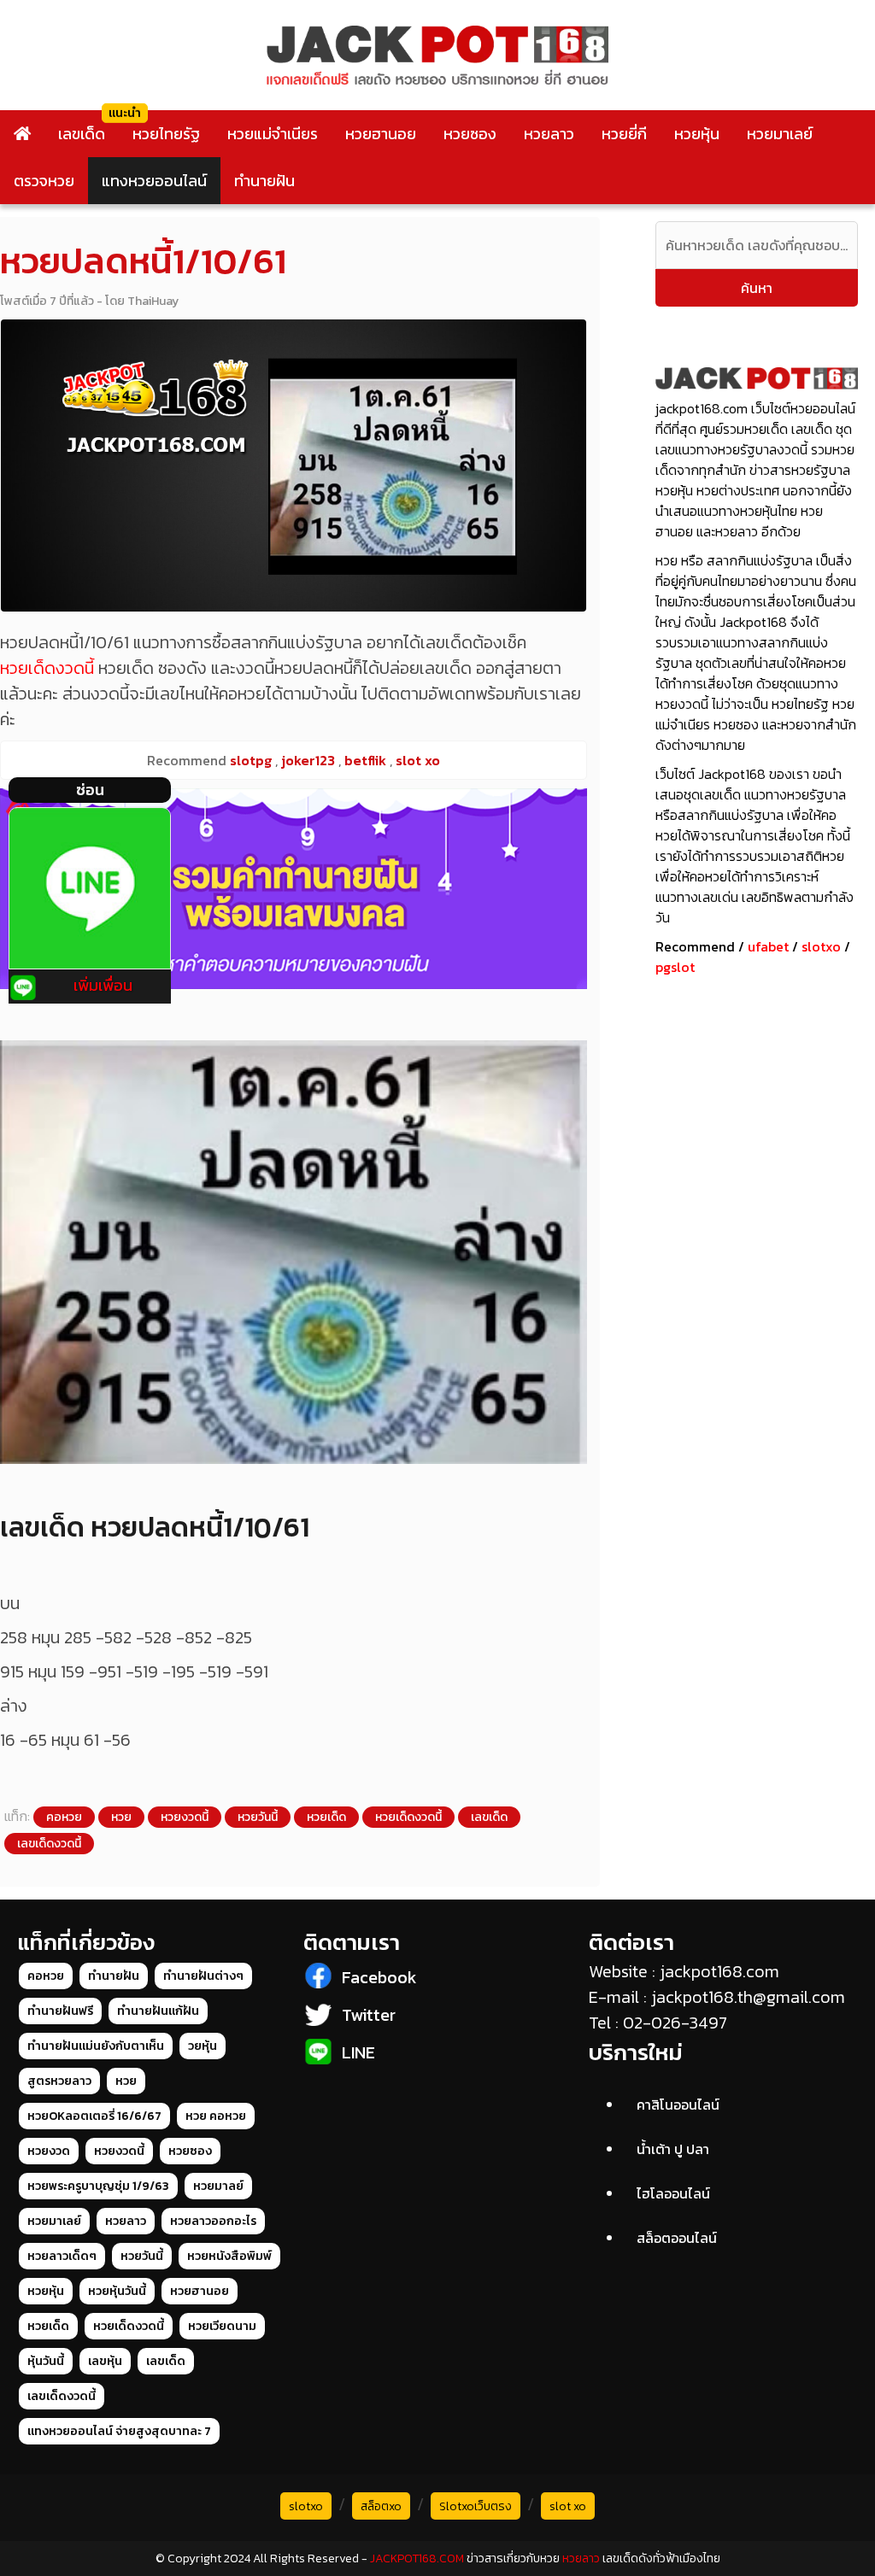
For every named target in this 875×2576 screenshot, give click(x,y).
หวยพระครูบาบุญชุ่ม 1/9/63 (98, 2186)
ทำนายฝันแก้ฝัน (158, 2011)
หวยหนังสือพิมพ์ (229, 2256)
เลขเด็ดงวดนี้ (49, 1844)
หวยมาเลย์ (780, 134)
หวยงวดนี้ (185, 1817)
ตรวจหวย (44, 181)
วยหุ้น (203, 2046)
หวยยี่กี (624, 134)
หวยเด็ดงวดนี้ (47, 668)
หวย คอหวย (216, 2116)
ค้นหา (757, 288)
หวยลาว (549, 134)
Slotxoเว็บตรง (476, 2506)
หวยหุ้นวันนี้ (117, 2291)
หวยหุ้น (697, 134)
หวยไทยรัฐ (166, 134)
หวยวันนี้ (258, 1817)
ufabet (768, 946)
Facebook (379, 1977)
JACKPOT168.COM (417, 2558)
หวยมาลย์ (218, 2186)
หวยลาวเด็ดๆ (62, 2256)
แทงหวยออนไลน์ (154, 181)
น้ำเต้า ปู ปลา (673, 2149)
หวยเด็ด (326, 1817)
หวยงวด (49, 2151)
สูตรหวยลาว (59, 2081)
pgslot (675, 967)
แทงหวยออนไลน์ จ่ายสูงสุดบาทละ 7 (119, 2431)
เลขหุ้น (105, 2361)
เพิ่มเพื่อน (103, 985)
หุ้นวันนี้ (46, 2361)
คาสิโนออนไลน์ (678, 2105)
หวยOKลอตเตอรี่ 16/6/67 (94, 2116)
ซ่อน (90, 790)
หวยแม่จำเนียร (273, 134)
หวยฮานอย (381, 134)
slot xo (568, 2506)
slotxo (821, 946)
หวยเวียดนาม (222, 2326)
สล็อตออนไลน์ (677, 2238)
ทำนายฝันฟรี (60, 2011)
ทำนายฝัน (264, 181)
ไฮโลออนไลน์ (673, 2193)
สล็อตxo (381, 2506)
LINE (358, 2052)
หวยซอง (470, 134)
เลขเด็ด (82, 134)
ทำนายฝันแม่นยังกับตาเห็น (96, 2046)
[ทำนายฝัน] (294, 889)
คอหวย (64, 1817)
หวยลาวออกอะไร (213, 2221)
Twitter (369, 2015)
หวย (121, 1817)
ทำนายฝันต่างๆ (203, 1976)
